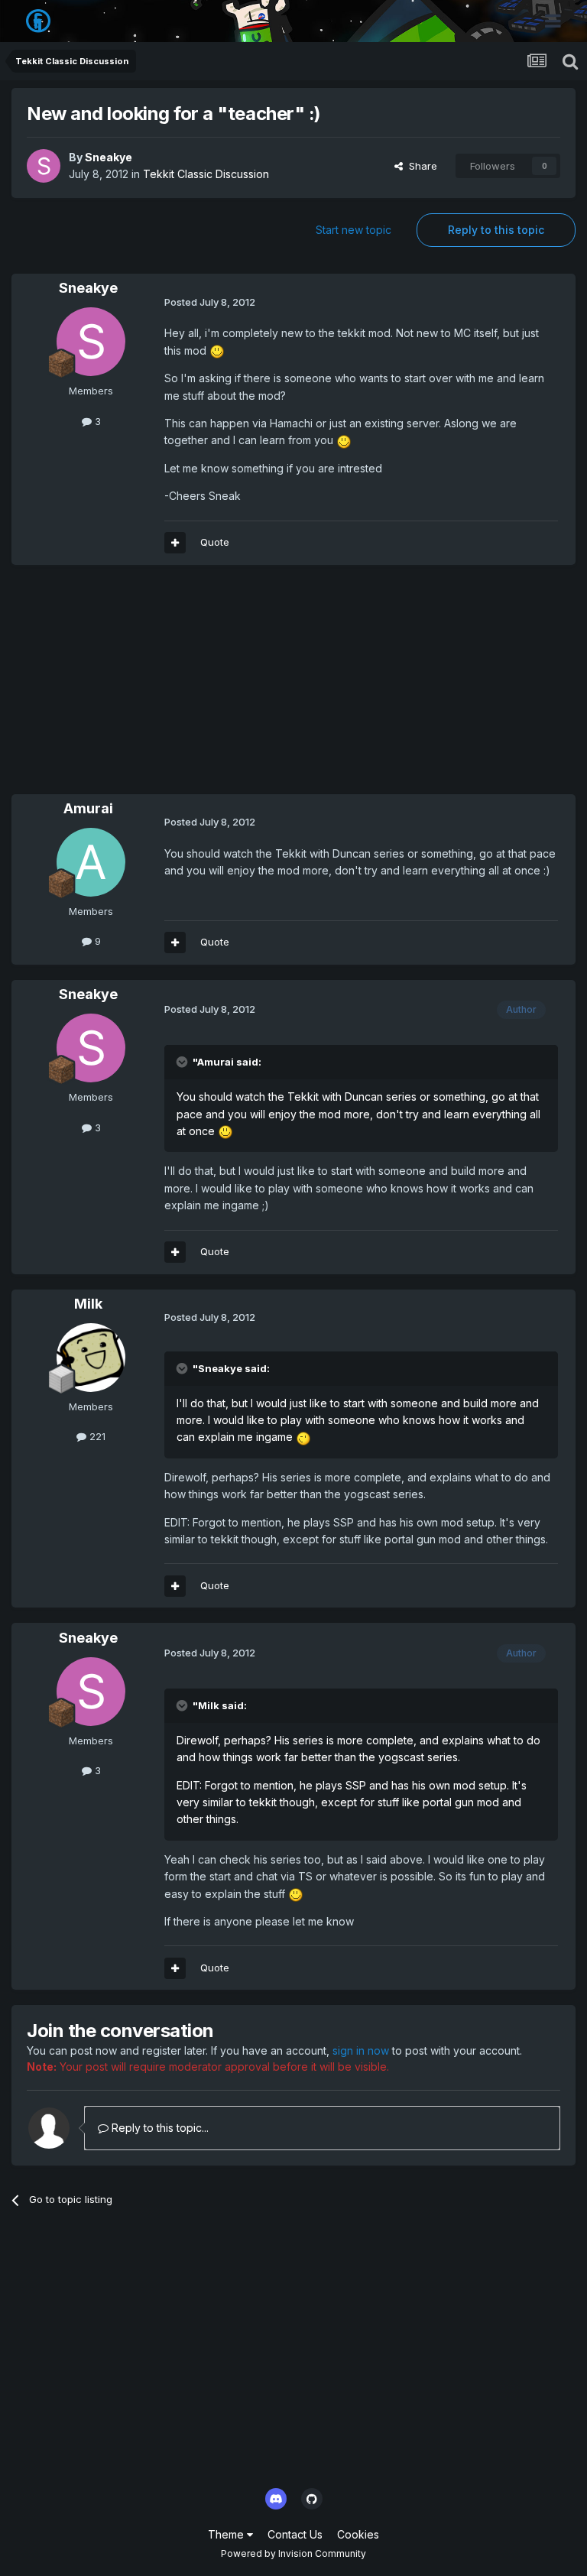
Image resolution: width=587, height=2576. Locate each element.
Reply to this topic (496, 230)
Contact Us (295, 2534)
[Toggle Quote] (183, 1062)
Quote (215, 542)
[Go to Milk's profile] (91, 1358)
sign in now (361, 2050)
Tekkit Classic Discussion (206, 174)
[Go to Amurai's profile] (91, 862)
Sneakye (109, 157)
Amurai (88, 808)
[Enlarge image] (217, 350)
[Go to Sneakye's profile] (44, 166)
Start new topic (353, 230)
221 (96, 1436)
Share (420, 166)
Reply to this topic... (159, 2128)
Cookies (358, 2534)
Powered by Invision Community (293, 2553)
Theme (227, 2534)
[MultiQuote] (175, 543)
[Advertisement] (190, 687)
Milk (88, 1304)
